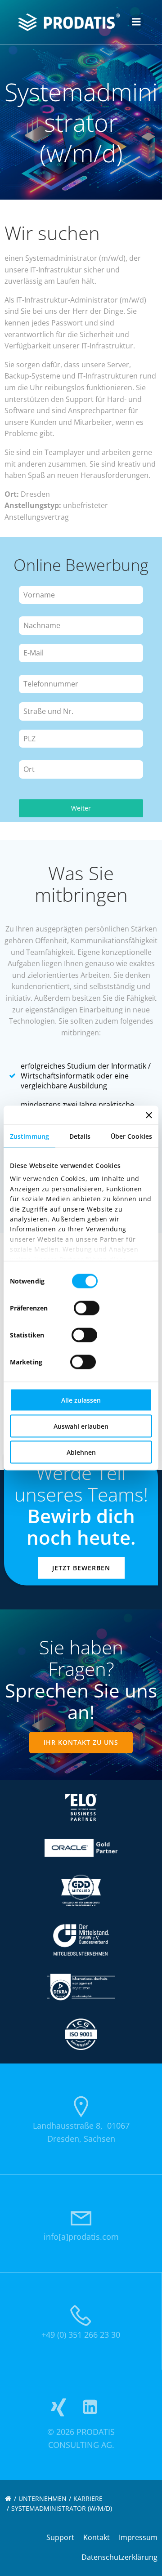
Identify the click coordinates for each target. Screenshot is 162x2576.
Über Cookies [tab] (131, 1136)
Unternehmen (43, 2498)
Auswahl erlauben (81, 1426)
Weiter (81, 808)
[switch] (87, 1307)
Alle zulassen (81, 1400)
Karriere (88, 2498)
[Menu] (136, 22)
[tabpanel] (81, 685)
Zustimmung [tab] (29, 1136)
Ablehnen (81, 1452)
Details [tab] (80, 1136)
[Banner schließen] (149, 1115)
